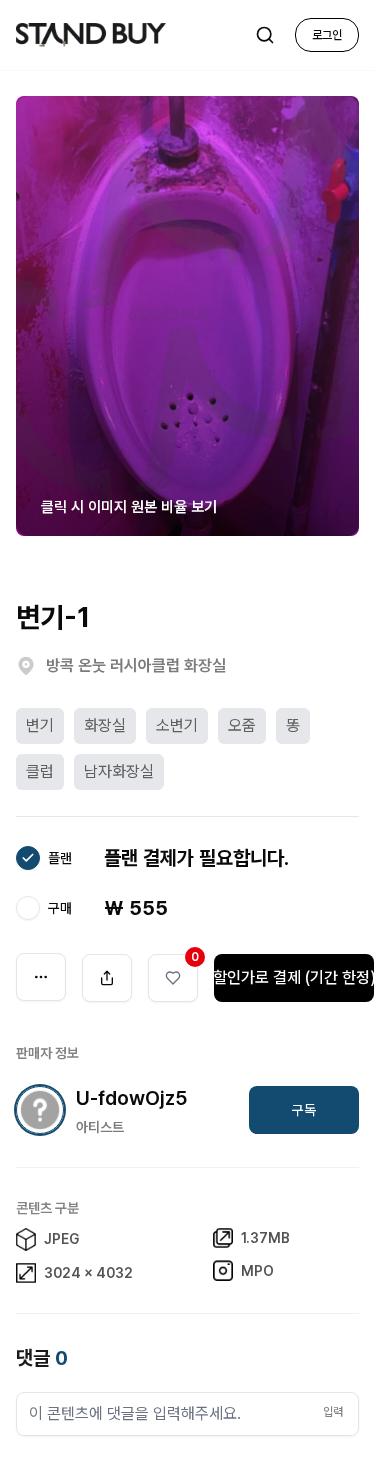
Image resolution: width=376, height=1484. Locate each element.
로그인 (327, 35)
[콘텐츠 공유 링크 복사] (107, 978)
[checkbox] (28, 858)
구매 (60, 908)
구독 (304, 1110)
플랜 (60, 858)
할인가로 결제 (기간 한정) (294, 977)
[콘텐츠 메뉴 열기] (41, 977)
